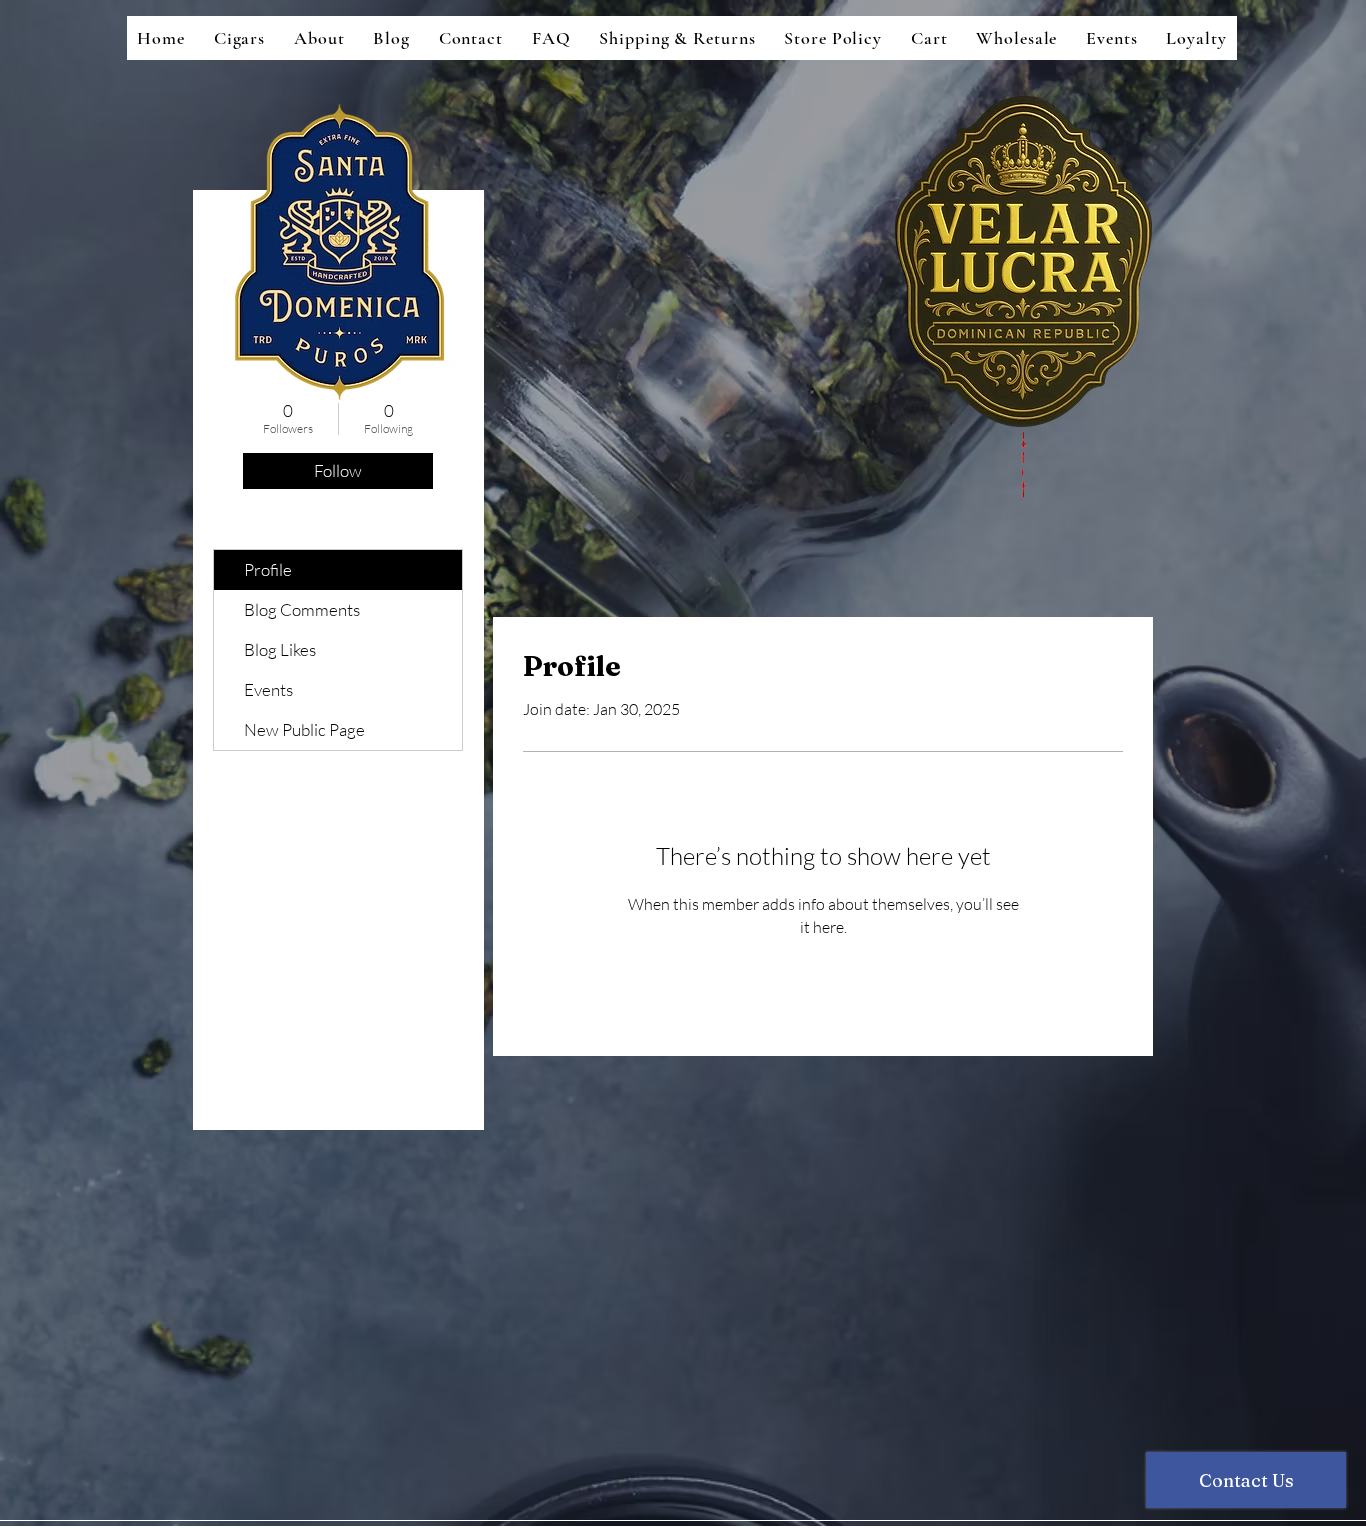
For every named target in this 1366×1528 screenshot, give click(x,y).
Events (268, 689)
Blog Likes (280, 649)
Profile (268, 569)
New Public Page (304, 729)
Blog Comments (302, 609)
